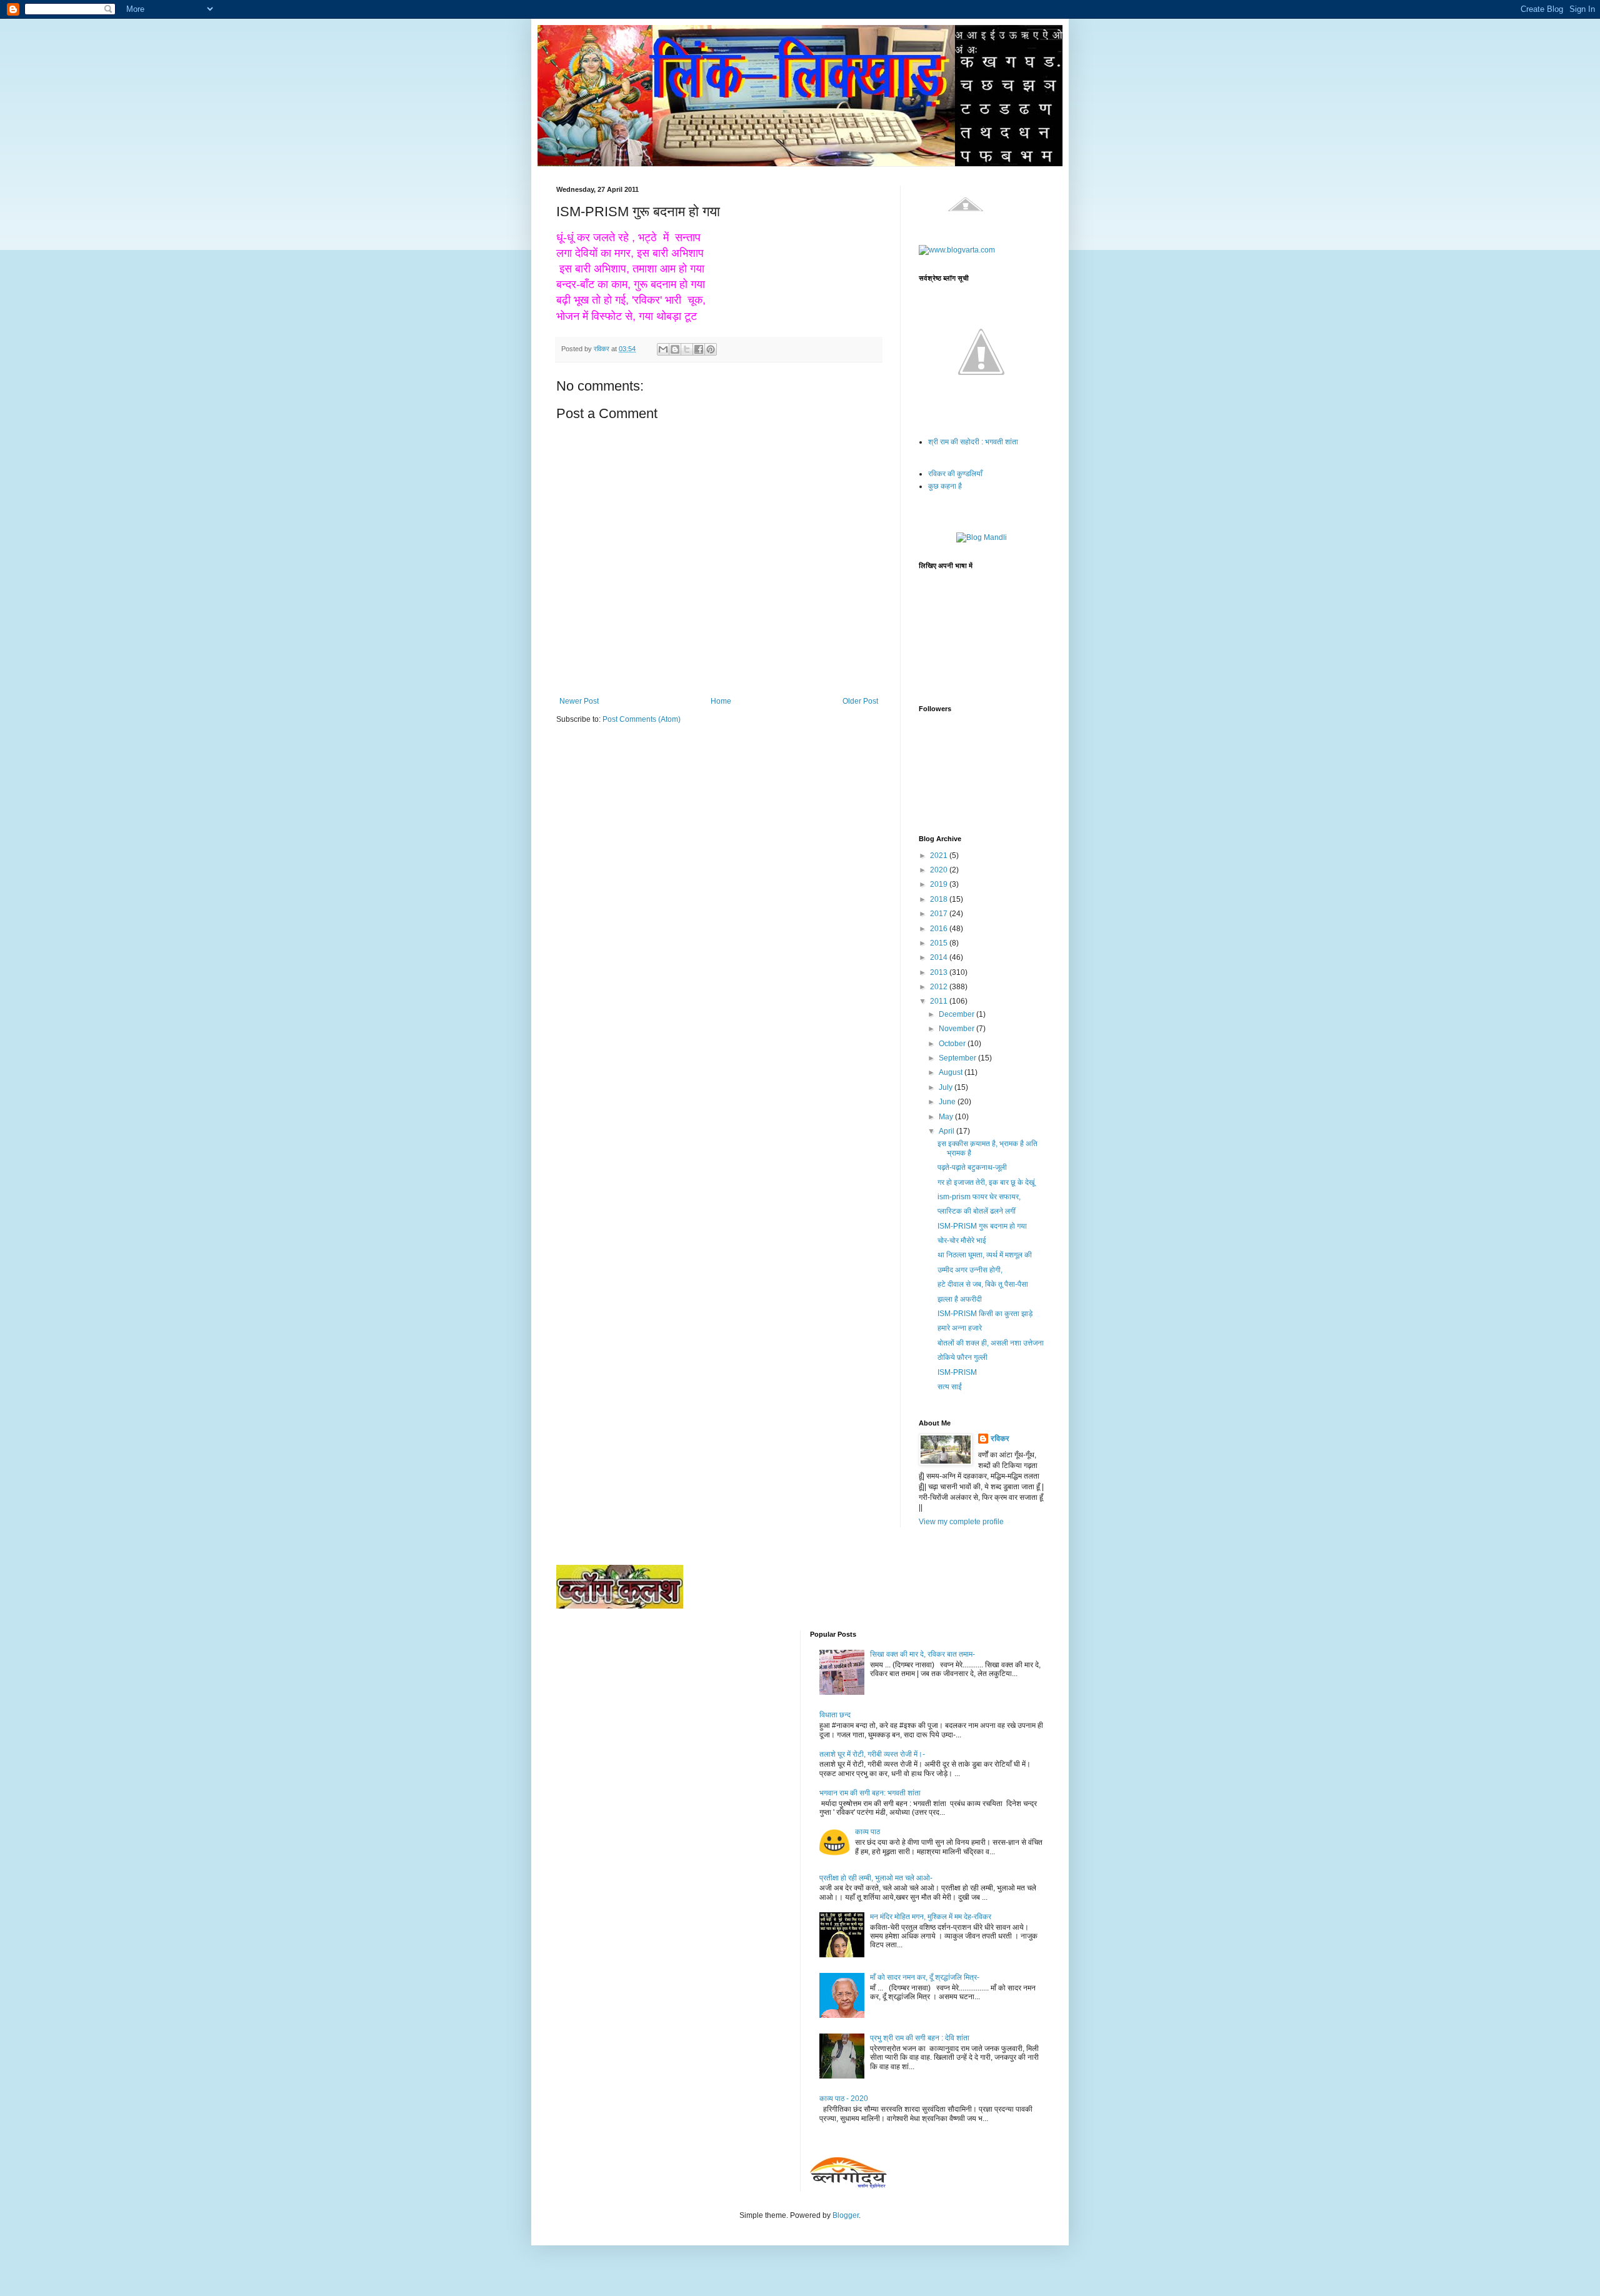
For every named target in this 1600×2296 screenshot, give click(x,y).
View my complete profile (961, 1522)
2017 (940, 914)
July (947, 1087)
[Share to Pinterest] (711, 349)
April (947, 1131)
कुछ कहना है (945, 486)
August (952, 1072)
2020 (940, 870)
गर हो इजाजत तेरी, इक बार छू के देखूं (986, 1182)
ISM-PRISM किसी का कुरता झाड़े (985, 1314)
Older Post (860, 701)
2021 (940, 856)
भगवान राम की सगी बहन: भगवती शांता (870, 1793)
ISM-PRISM (957, 1372)
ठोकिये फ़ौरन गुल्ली (962, 1357)
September (958, 1058)
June (948, 1102)
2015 (940, 943)
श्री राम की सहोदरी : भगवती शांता (973, 442)
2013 (940, 972)
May (947, 1117)
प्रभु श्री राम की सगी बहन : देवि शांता (920, 2038)
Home (721, 701)
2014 (940, 957)
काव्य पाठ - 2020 (844, 2099)
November (957, 1029)
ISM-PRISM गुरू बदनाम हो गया (982, 1226)
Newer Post (579, 701)
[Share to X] (687, 349)
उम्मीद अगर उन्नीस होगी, (970, 1270)
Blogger (846, 2215)
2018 (940, 899)
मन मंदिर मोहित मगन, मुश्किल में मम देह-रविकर (931, 1917)
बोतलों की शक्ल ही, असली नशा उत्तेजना (991, 1343)
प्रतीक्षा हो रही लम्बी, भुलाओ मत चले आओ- (876, 1878)
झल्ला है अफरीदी (960, 1299)
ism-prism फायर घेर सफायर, (979, 1197)
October (953, 1044)
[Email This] (663, 349)
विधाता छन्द (835, 1715)
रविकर (1000, 1439)
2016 (940, 929)
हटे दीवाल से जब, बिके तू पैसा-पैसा (983, 1284)
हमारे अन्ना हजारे (960, 1328)
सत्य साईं (950, 1387)
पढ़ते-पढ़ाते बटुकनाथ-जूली (972, 1167)
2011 (940, 1001)
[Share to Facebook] (699, 349)
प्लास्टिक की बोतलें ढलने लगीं (977, 1211)
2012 (940, 987)
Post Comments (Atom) (642, 719)
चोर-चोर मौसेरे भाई (962, 1240)
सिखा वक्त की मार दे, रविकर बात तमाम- (922, 1654)
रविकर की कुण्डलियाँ (955, 474)
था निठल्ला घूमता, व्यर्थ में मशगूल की (985, 1255)
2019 (940, 884)
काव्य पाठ (867, 1832)
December (957, 1014)
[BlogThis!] (675, 349)
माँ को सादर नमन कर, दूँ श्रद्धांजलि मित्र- (925, 1977)
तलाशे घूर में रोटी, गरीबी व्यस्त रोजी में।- (872, 1754)
